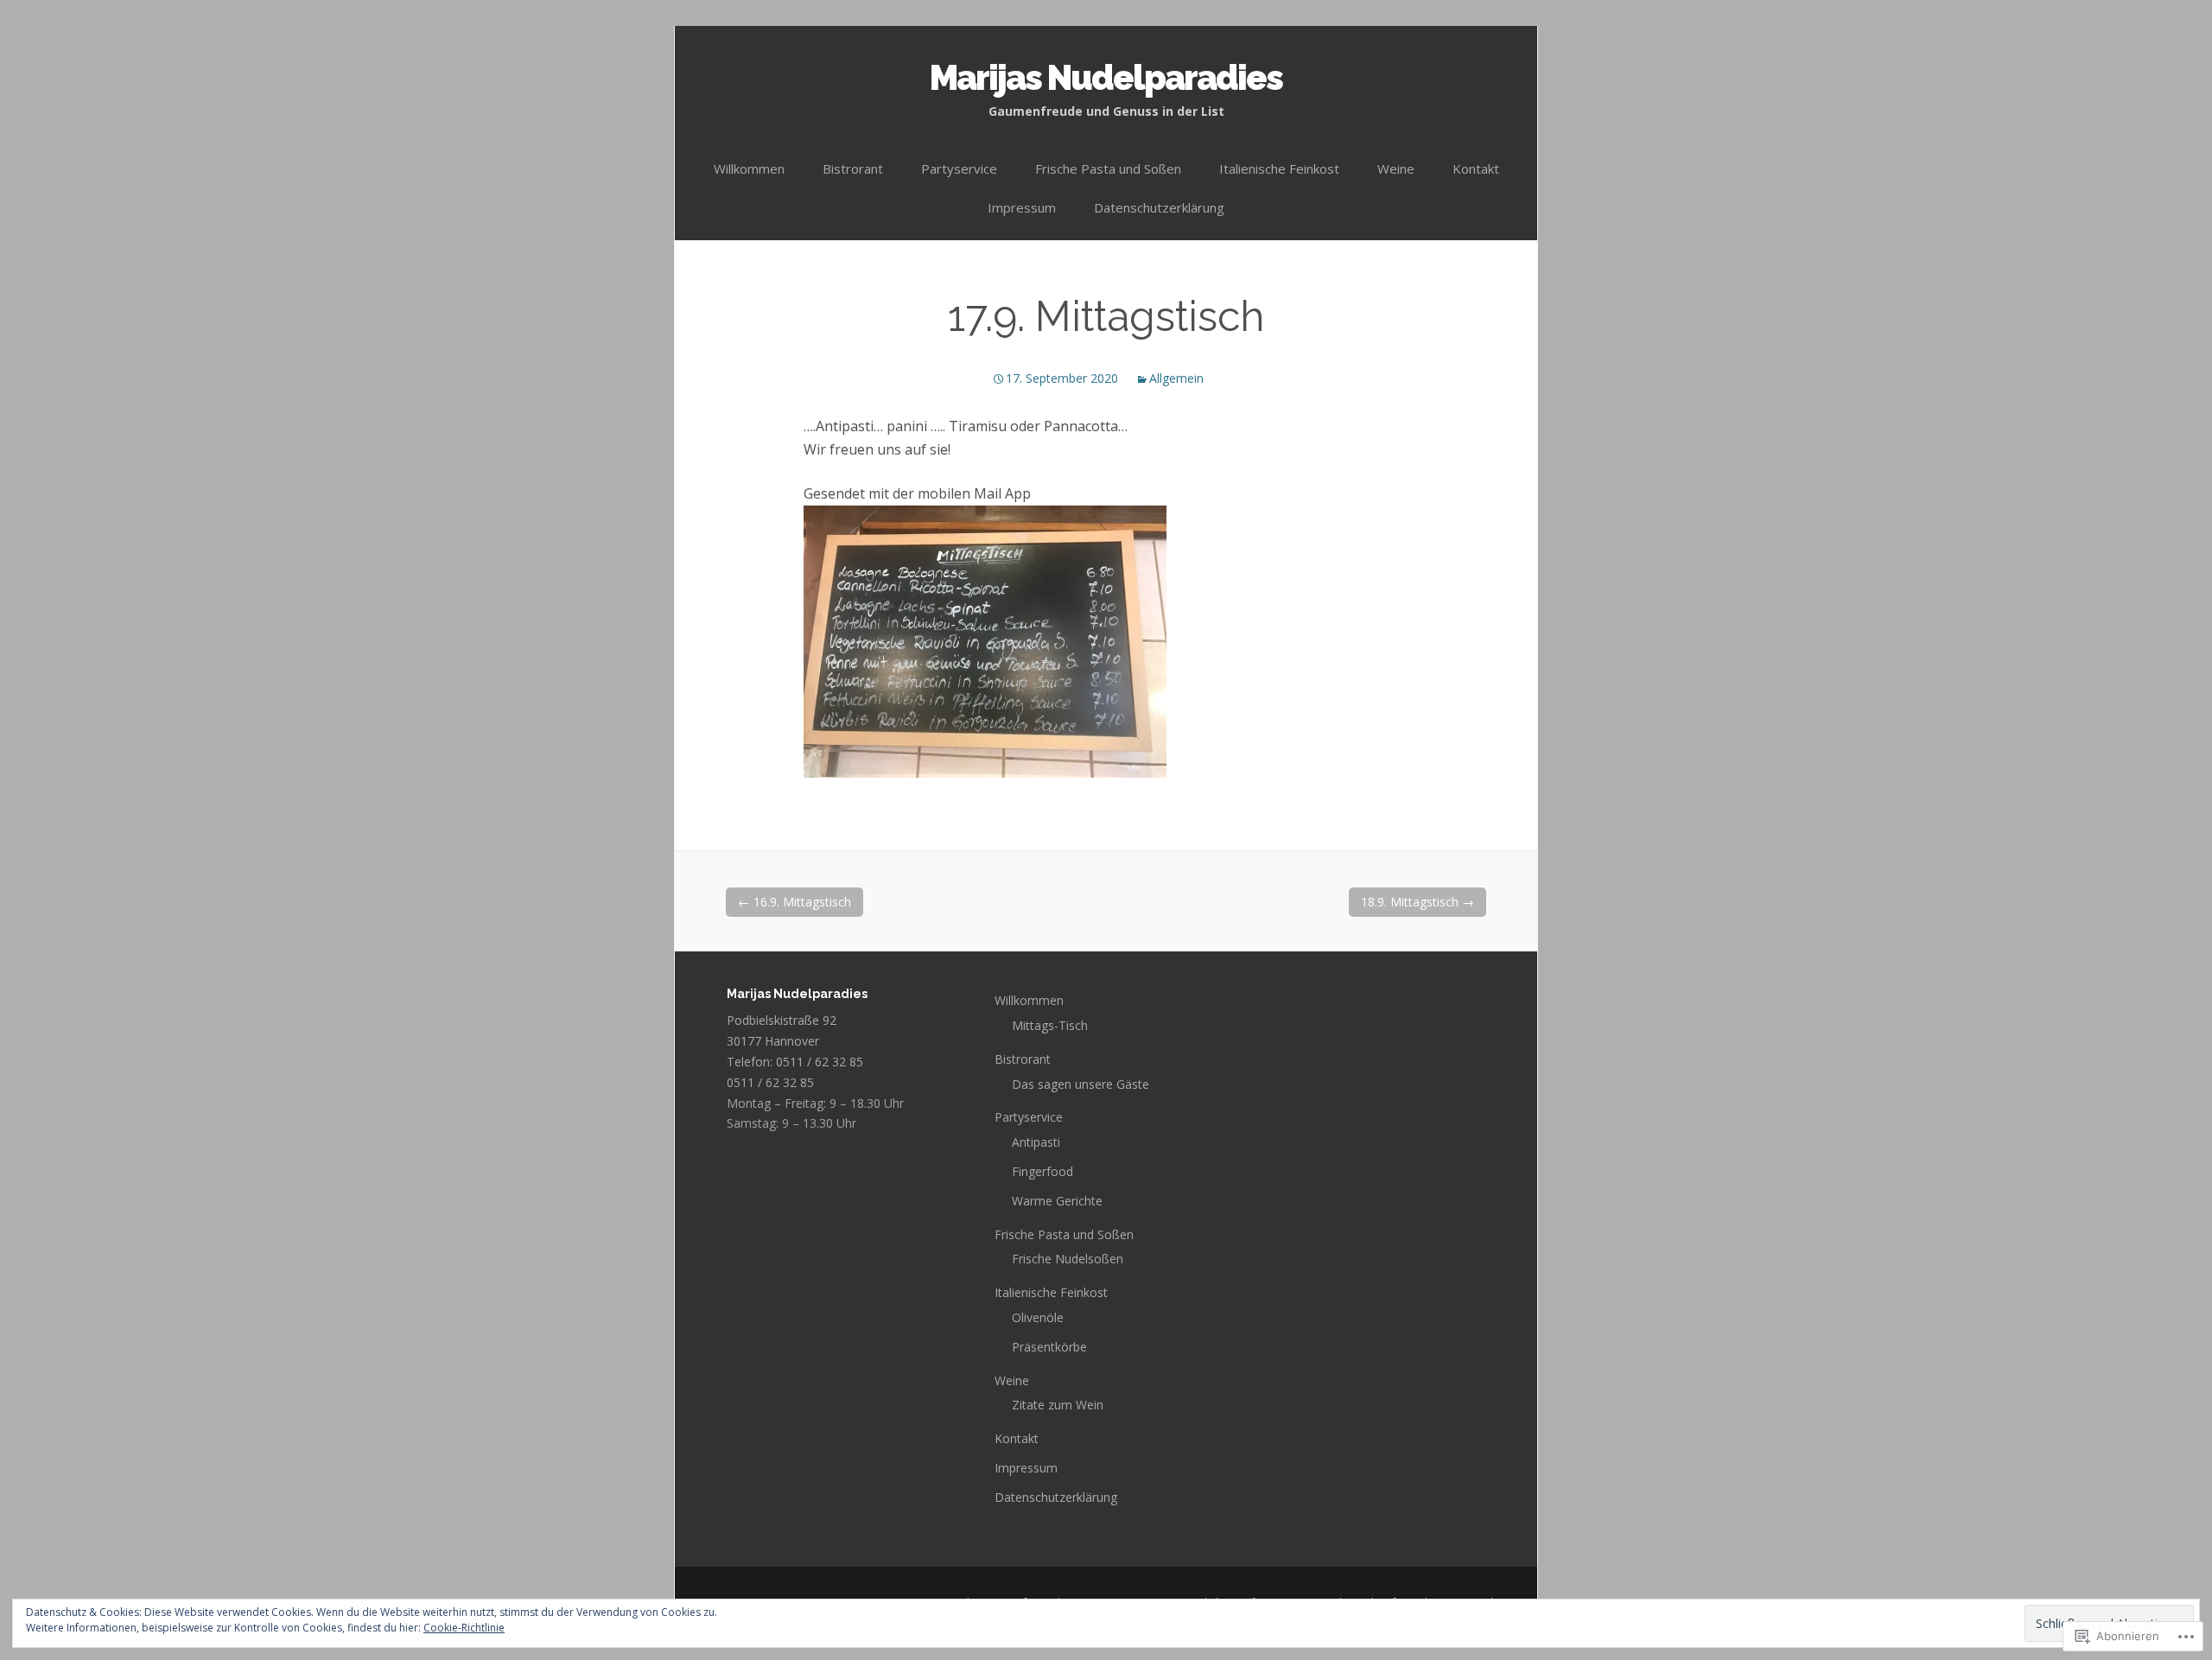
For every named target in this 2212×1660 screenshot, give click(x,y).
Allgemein (1176, 378)
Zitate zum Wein (1058, 1405)
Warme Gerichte (1057, 1201)
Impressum (1022, 207)
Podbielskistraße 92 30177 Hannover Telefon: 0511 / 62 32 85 (795, 1041)
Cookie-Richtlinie (464, 1628)
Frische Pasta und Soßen (1108, 169)
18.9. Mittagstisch (1417, 902)
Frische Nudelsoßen (1068, 1259)
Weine (1396, 169)
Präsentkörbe (1049, 1347)
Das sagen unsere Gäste (1081, 1084)
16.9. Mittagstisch (795, 902)
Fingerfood (1042, 1171)
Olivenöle (1038, 1317)
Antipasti (1036, 1142)
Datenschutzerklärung (1159, 207)
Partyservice (959, 169)
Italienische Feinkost (1279, 169)
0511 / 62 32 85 (770, 1082)
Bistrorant (853, 169)
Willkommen (749, 169)
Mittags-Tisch (1050, 1025)
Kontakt (1476, 169)
